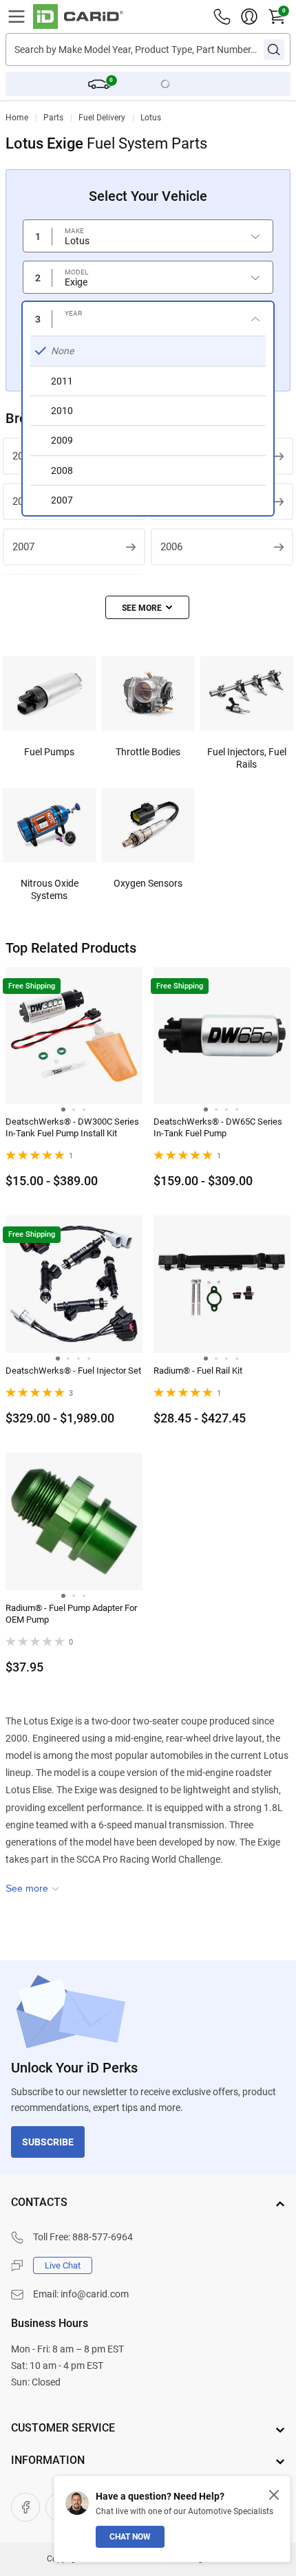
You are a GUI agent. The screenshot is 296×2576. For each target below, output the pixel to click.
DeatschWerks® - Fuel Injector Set (73, 1371)
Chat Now (130, 2537)
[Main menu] (17, 17)
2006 (171, 547)
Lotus (151, 118)
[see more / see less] (147, 607)
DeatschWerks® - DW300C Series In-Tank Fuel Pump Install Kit (72, 1127)
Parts (53, 118)
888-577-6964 (103, 2237)
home (17, 118)
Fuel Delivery (102, 118)
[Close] (274, 2495)
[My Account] (249, 17)
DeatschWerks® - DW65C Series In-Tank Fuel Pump (218, 1127)
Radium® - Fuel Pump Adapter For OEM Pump (71, 1614)
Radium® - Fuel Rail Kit (198, 1371)
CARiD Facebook (25, 2507)
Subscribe (48, 2142)
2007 (23, 547)
